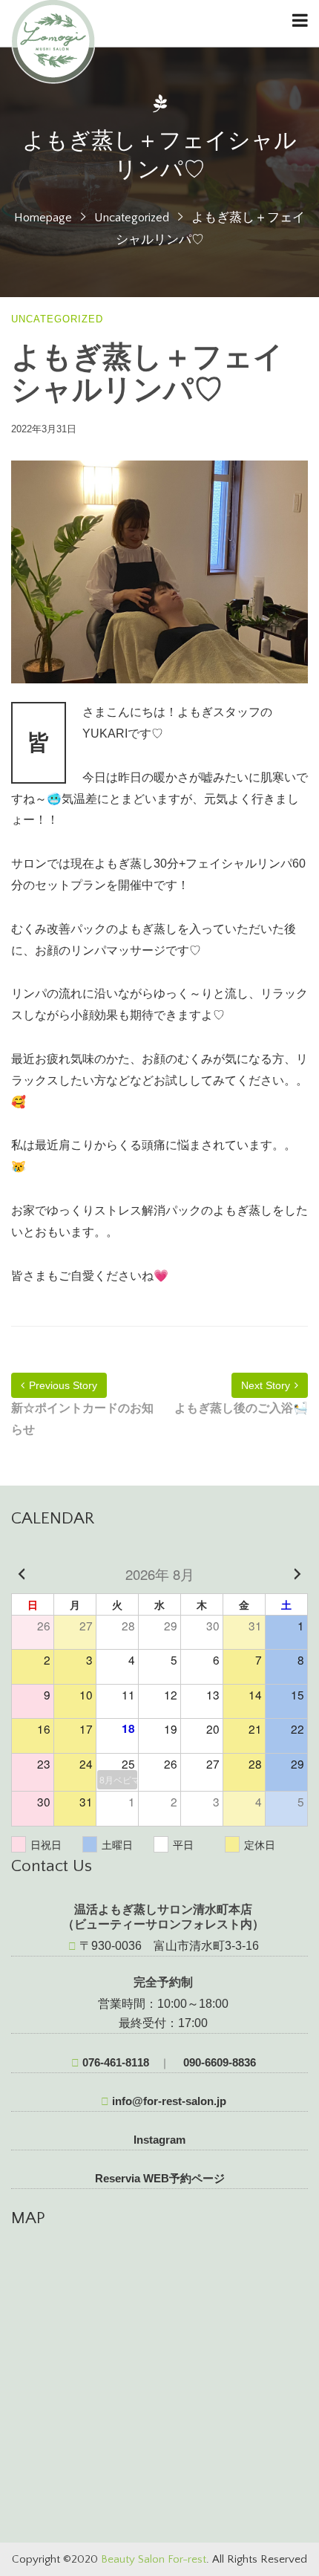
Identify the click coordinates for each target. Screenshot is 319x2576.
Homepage (43, 218)
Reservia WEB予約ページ (160, 2178)
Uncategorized (132, 218)
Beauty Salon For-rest (154, 2559)
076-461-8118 (114, 2062)
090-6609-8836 (218, 2062)
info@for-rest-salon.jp (168, 2101)
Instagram (159, 2140)
